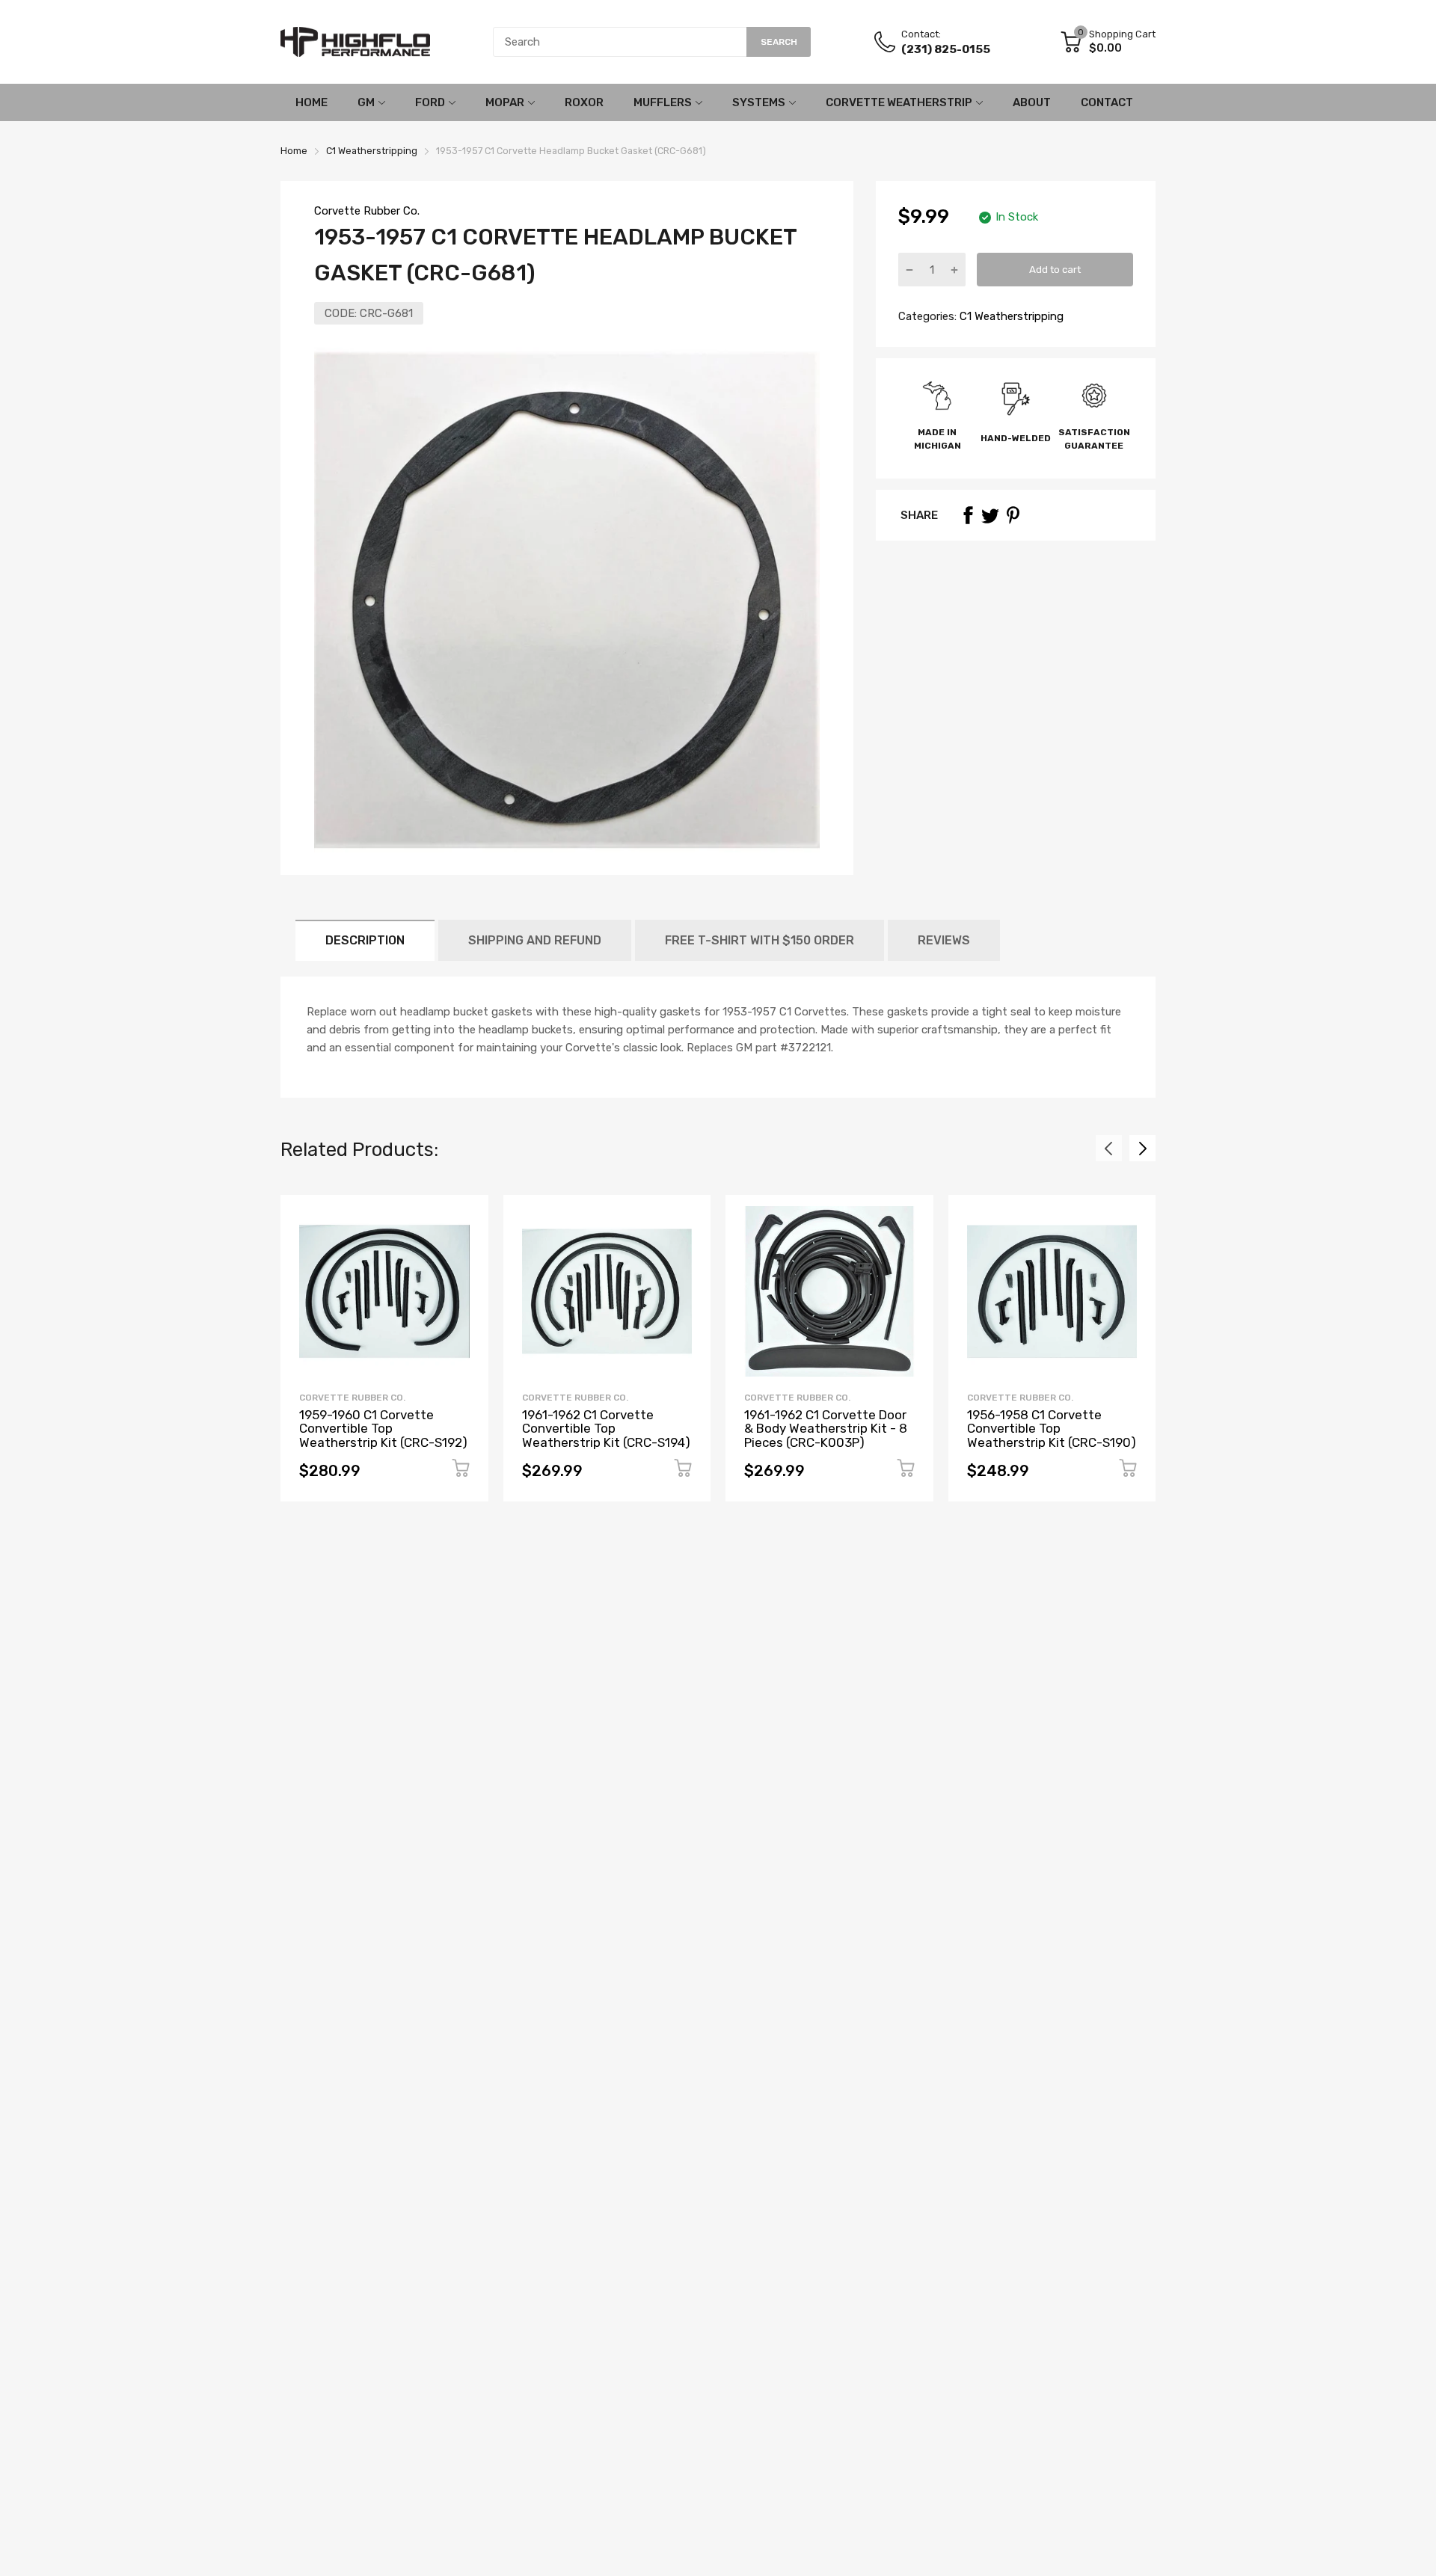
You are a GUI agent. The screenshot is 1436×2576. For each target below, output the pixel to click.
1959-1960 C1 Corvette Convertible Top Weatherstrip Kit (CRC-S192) (383, 1429)
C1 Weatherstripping (1010, 316)
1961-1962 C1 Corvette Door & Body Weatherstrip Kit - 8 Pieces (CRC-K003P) (826, 1429)
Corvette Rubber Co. (367, 211)
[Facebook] (968, 515)
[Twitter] (990, 515)
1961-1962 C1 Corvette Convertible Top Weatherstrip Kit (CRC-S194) (606, 1429)
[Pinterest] (1013, 515)
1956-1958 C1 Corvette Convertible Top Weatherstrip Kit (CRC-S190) (1052, 1429)
